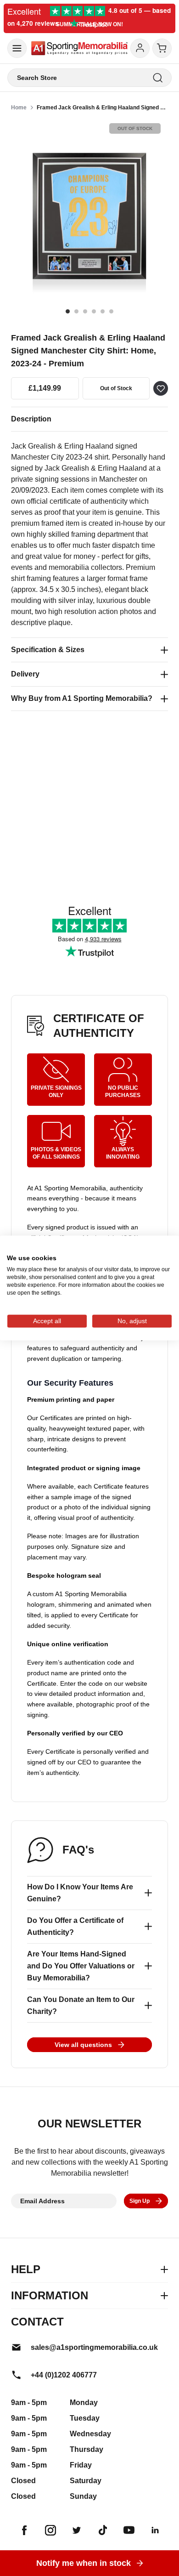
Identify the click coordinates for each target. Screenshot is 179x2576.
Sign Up (140, 2201)
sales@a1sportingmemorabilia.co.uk (94, 2347)
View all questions (83, 2045)
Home (19, 108)
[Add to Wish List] (161, 388)
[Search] (158, 78)
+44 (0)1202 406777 (64, 2375)
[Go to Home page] (79, 48)
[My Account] (140, 48)
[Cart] (162, 48)
